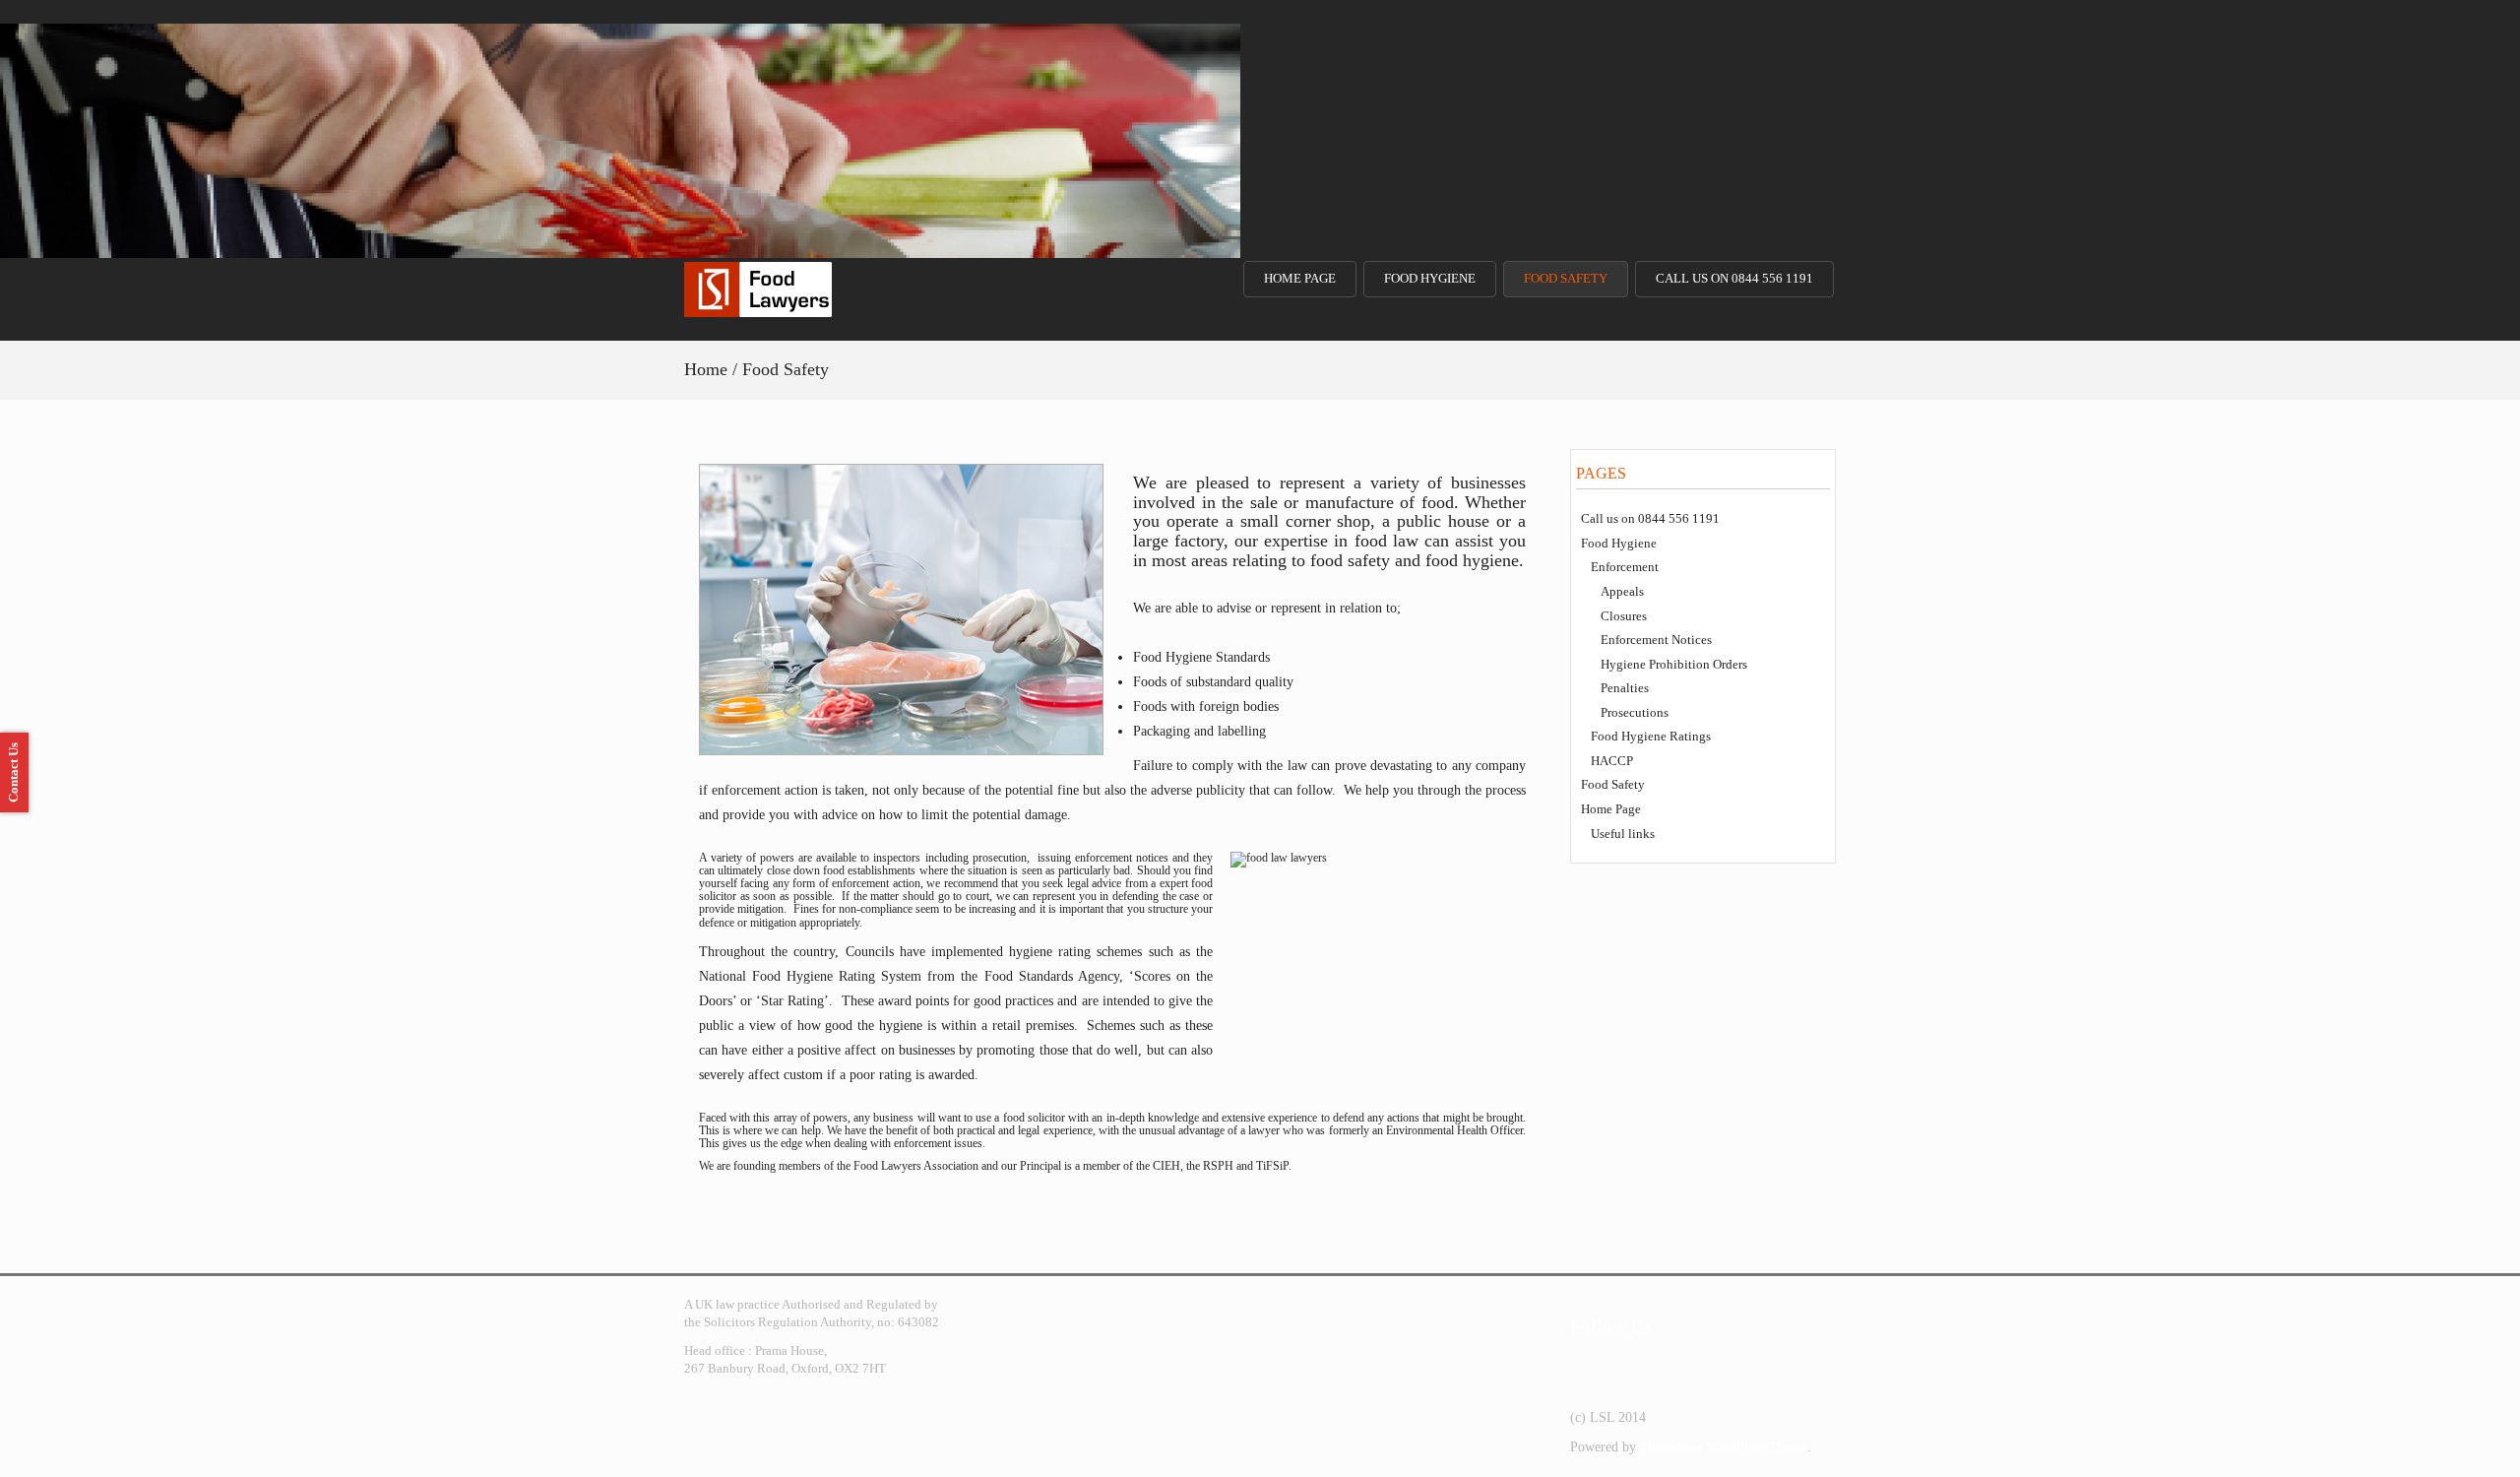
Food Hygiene (1430, 278)
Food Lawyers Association (916, 1166)
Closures (1624, 616)
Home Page (1300, 278)
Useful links (1623, 834)
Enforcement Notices (1656, 640)
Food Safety (1566, 278)
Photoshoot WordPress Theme (1724, 1447)
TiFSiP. (1274, 1166)
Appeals (1622, 591)
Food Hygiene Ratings (1651, 736)
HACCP (1612, 761)
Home (706, 369)
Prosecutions (1635, 712)
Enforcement (1625, 567)
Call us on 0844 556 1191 (1734, 278)
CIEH (1166, 1166)
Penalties (1625, 688)
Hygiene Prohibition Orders (1674, 664)
